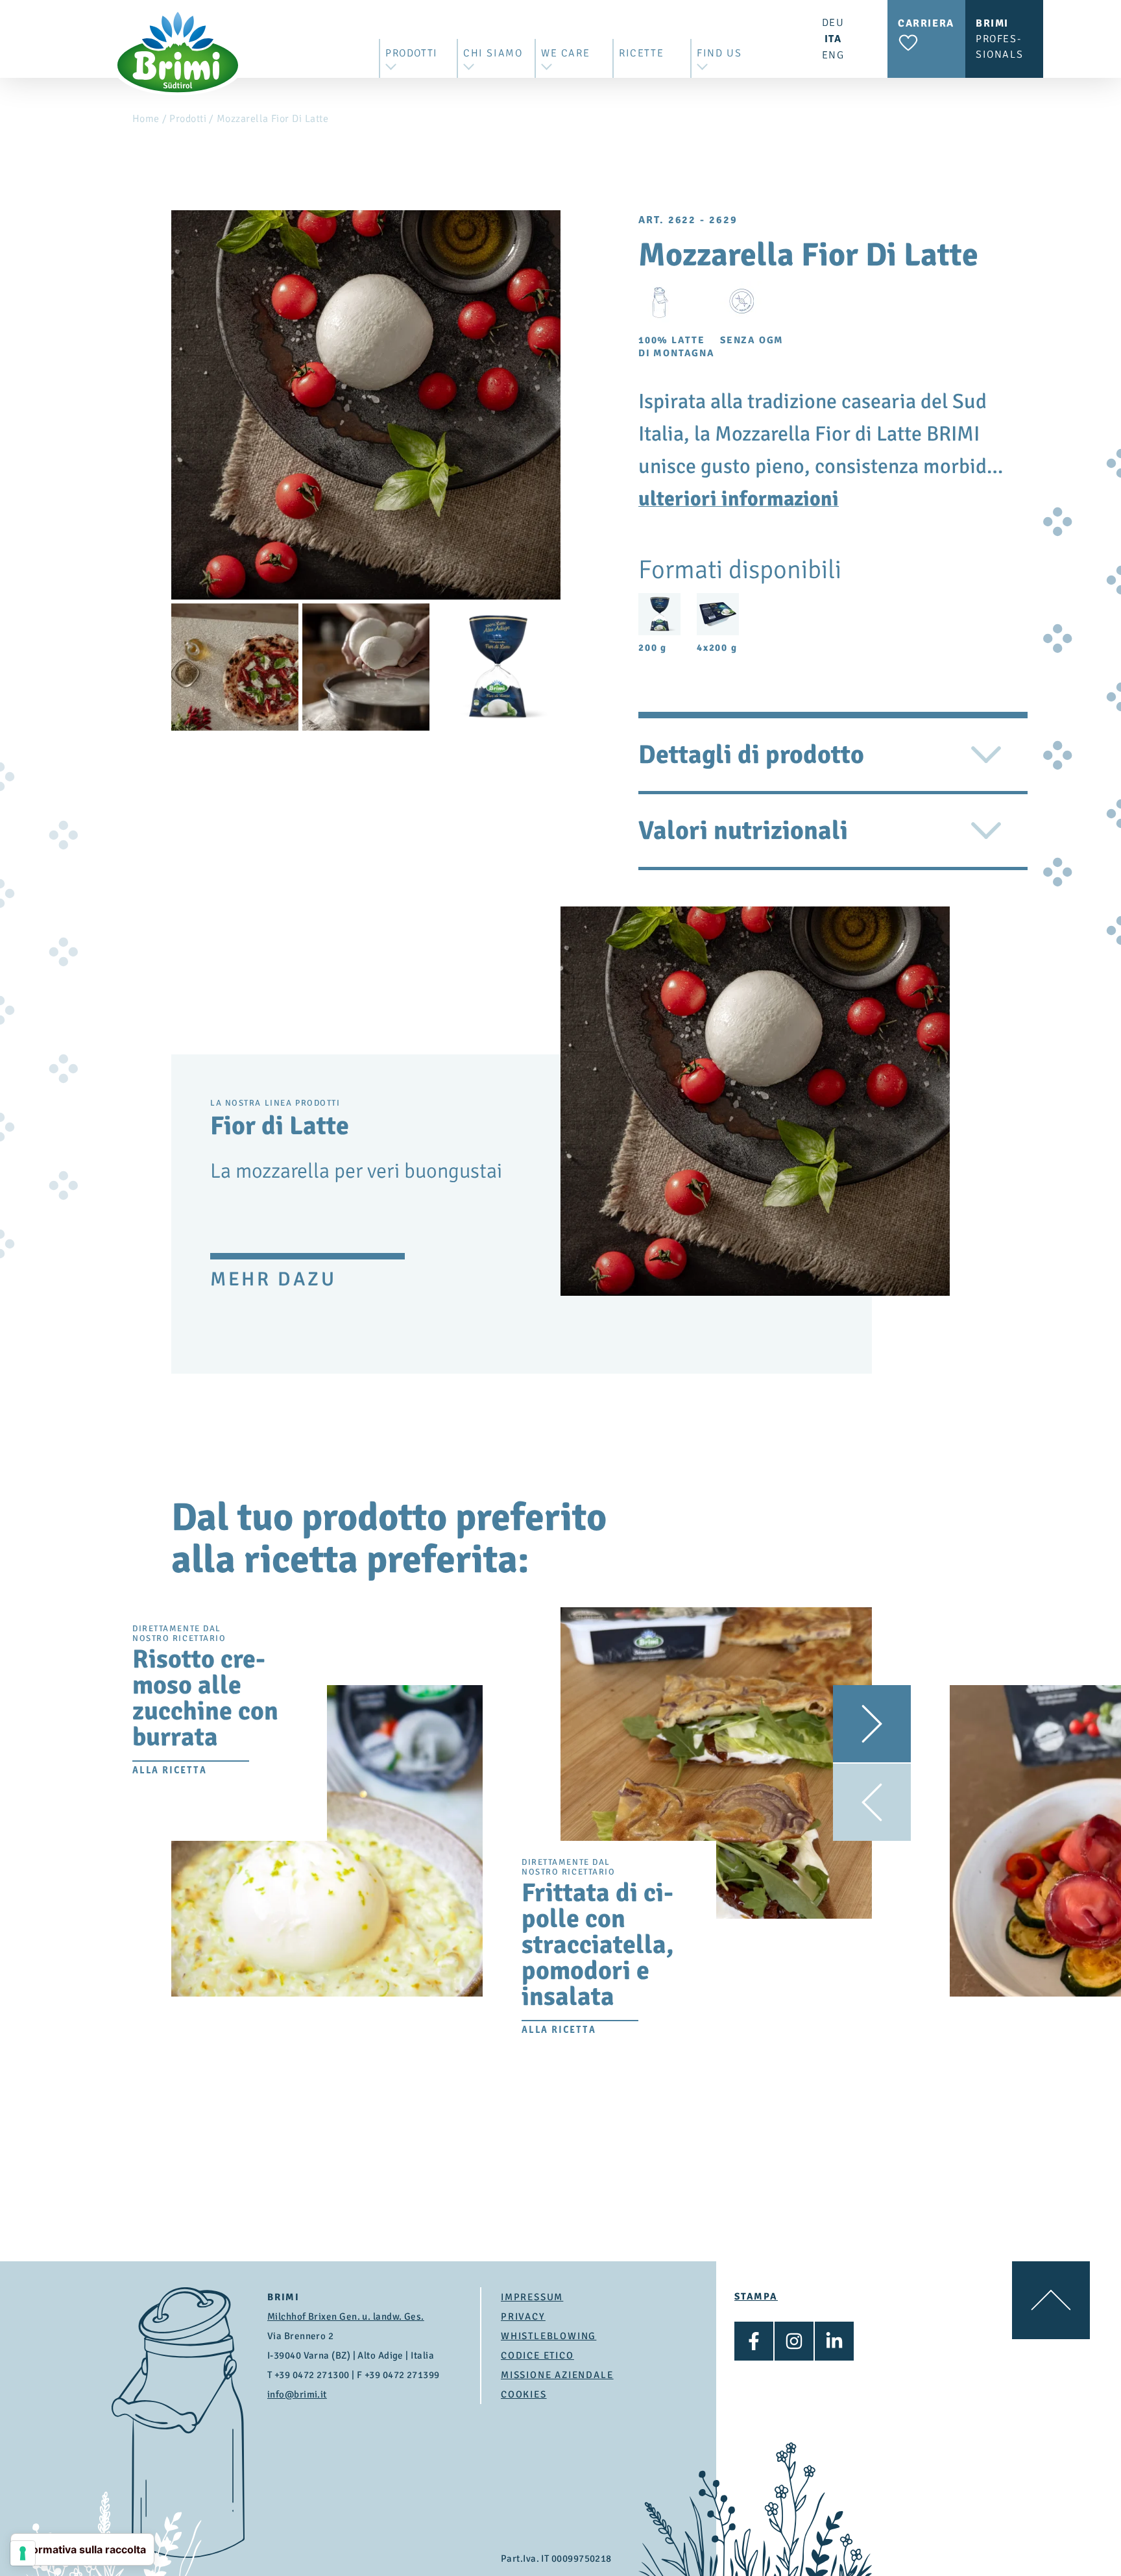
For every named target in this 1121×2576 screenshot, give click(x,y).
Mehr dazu (273, 1279)
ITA (833, 39)
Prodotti (188, 119)
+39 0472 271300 (312, 2375)
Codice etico (537, 2355)
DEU (833, 23)
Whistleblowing (548, 2336)
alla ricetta (170, 1770)
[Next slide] (872, 1724)
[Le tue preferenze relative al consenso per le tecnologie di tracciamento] (23, 2553)
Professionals (999, 39)
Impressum (532, 2297)
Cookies (524, 2394)
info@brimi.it (297, 2394)
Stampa (756, 2296)
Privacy (523, 2316)
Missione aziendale (557, 2375)
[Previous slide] (872, 1802)
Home (146, 119)
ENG (833, 55)
